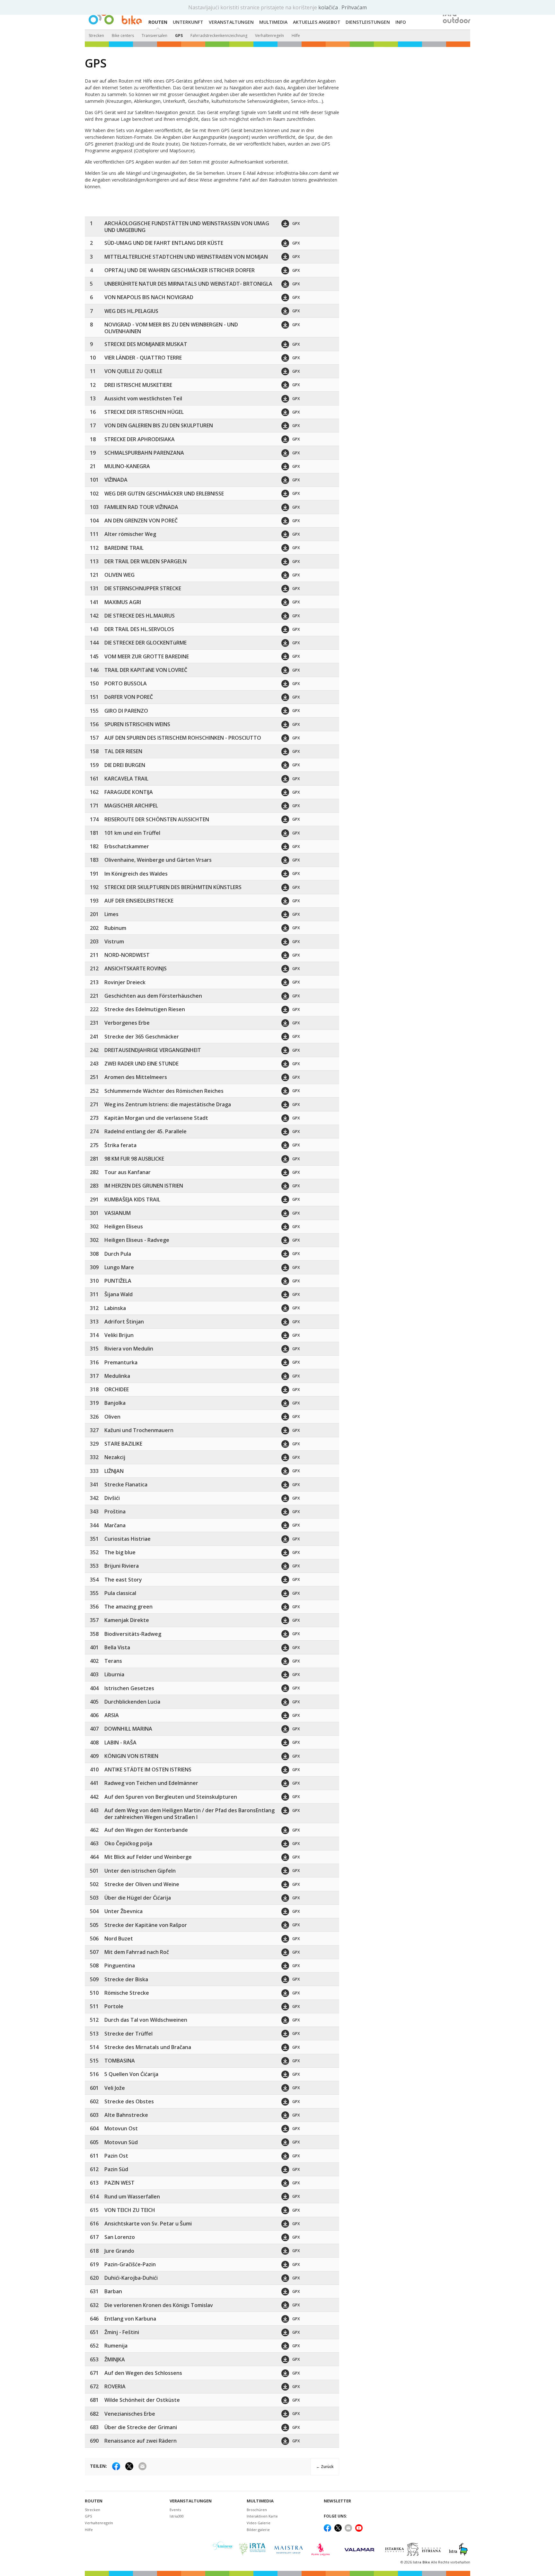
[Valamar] (359, 2549)
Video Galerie (259, 2523)
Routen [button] (158, 22)
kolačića (329, 7)
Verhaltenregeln (269, 36)
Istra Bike (422, 2562)
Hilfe (296, 36)
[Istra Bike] (115, 15)
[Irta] (252, 2549)
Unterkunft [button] (188, 22)
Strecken (96, 36)
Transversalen (154, 36)
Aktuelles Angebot (317, 22)
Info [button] (401, 22)
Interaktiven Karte (262, 2516)
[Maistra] (288, 2549)
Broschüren (257, 2510)
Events (175, 2510)
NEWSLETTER (337, 2501)
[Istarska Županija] (414, 2549)
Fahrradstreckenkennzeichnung (219, 36)
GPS (179, 36)
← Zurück (325, 2467)
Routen (94, 2501)
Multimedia (260, 2501)
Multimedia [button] (273, 22)
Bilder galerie (258, 2530)
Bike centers (123, 36)
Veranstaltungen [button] (231, 22)
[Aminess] (223, 2549)
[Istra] (458, 2549)
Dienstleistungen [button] (368, 22)
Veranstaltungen (191, 2501)
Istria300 (177, 2516)
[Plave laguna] (323, 2549)
